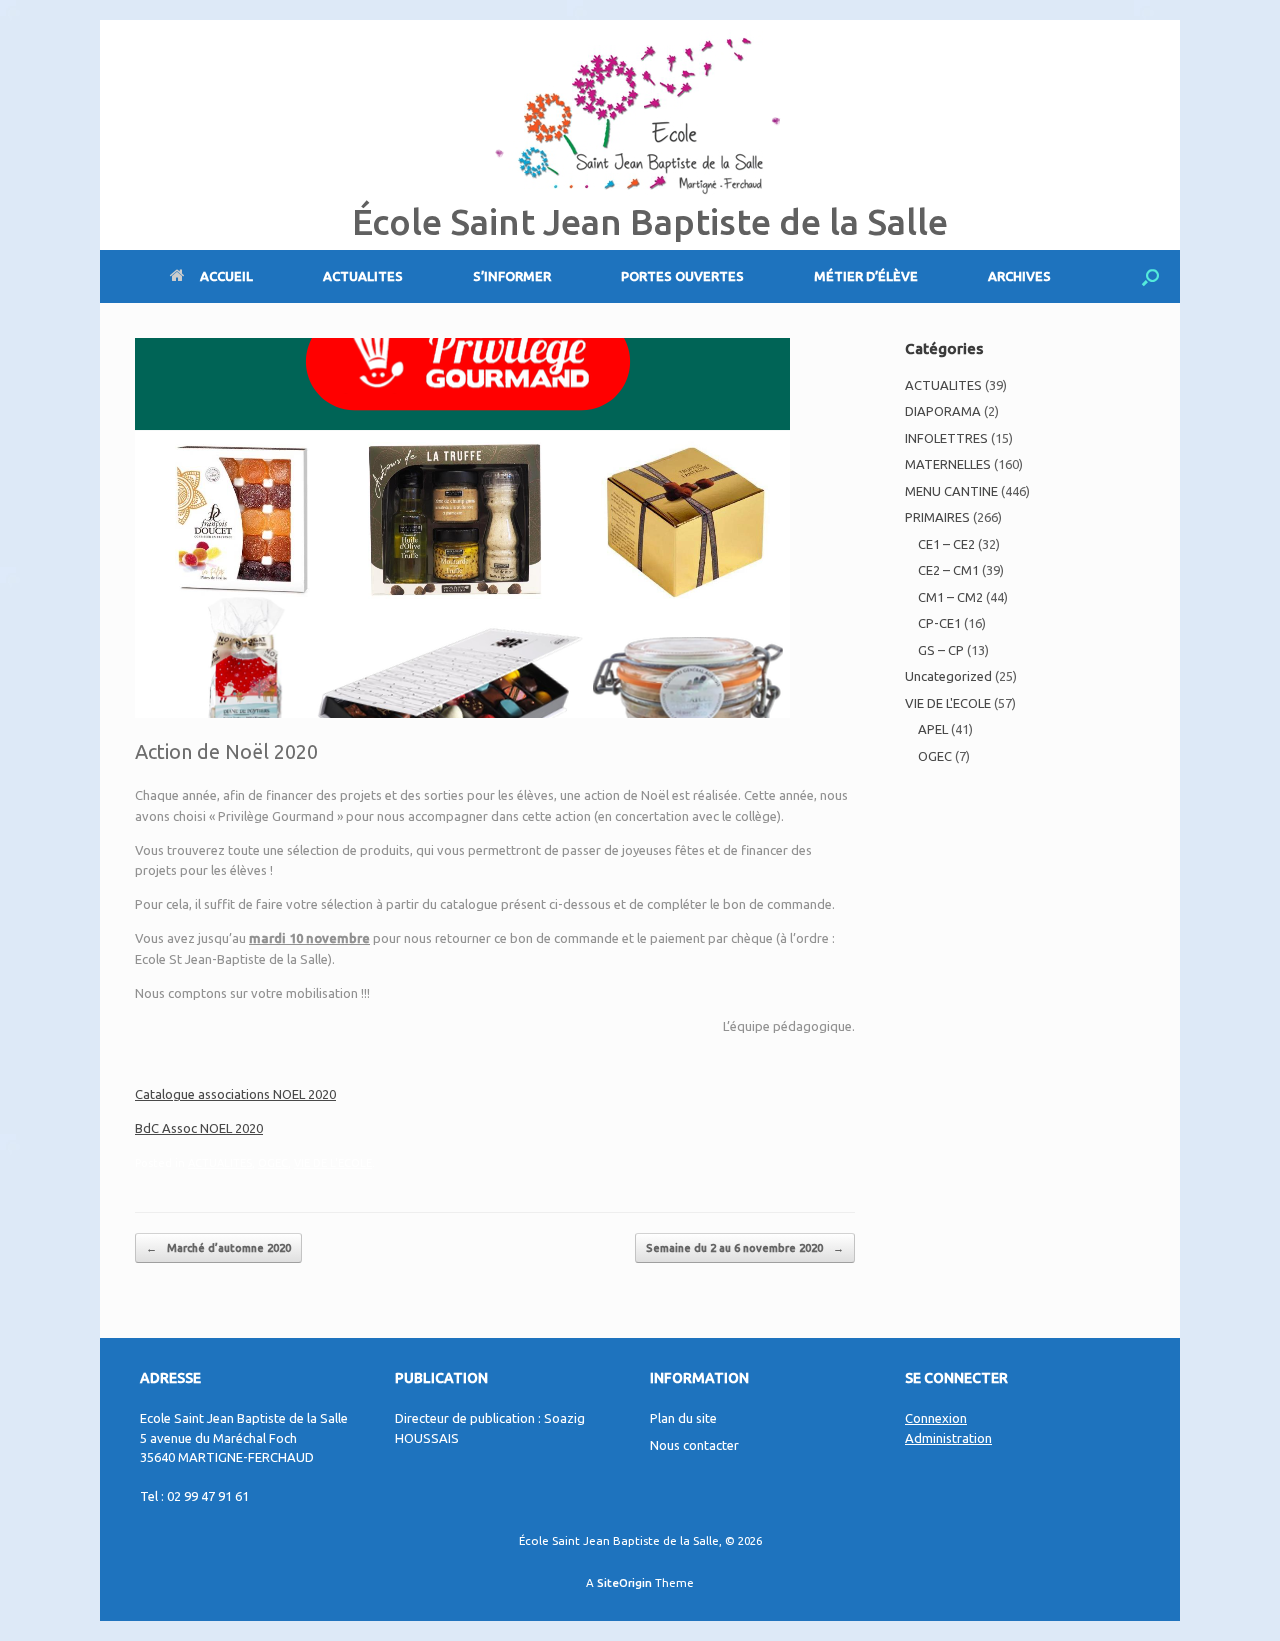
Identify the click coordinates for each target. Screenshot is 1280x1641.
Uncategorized (948, 676)
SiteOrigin (624, 1582)
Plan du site (683, 1418)
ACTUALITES (363, 276)
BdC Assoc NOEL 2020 (199, 1128)
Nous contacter (694, 1445)
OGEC (273, 1163)
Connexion (936, 1418)
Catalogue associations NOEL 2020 (235, 1094)
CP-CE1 (939, 623)
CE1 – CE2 (946, 544)
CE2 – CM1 (948, 570)
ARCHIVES (1019, 276)
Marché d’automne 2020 (218, 1248)
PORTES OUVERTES (682, 276)
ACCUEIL (226, 276)
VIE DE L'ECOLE (333, 1163)
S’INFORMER (512, 276)
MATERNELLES (948, 464)
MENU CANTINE (951, 491)
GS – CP (941, 650)
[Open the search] (1150, 276)
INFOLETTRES (946, 438)
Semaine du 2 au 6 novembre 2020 (745, 1248)
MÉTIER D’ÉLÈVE (866, 276)
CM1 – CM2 (950, 597)
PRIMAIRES (937, 517)
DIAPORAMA (943, 411)
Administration (948, 1438)
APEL (933, 729)
